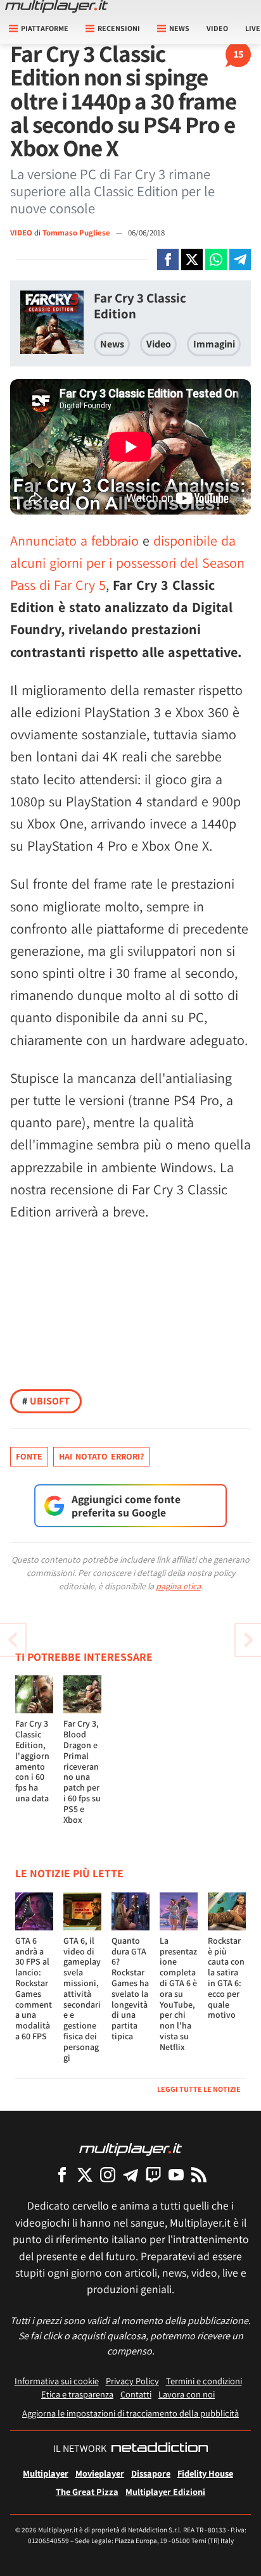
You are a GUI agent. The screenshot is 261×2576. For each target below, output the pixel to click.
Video (217, 28)
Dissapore (151, 2473)
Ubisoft (46, 1401)
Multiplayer (46, 2473)
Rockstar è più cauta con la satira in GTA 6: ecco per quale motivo (226, 1978)
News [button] (179, 28)
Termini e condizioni (204, 2381)
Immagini (214, 344)
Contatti (136, 2394)
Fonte (29, 1456)
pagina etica (178, 1586)
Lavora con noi (187, 2394)
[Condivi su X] (192, 259)
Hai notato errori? (101, 1456)
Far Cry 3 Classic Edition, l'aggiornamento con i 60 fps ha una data (32, 1761)
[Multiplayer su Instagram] (108, 2174)
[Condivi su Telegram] (240, 259)
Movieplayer (100, 2473)
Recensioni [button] (119, 28)
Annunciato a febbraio (74, 541)
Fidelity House (205, 2473)
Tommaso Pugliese (77, 233)
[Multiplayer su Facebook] (62, 2174)
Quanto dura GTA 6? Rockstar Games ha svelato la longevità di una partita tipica (130, 1988)
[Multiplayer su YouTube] (176, 2174)
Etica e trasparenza (77, 2394)
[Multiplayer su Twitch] (153, 2174)
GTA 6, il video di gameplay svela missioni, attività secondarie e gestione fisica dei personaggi (82, 1999)
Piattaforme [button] (45, 28)
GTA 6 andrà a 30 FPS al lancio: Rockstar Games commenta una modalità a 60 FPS (34, 1988)
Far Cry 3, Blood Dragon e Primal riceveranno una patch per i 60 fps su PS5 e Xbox (82, 1771)
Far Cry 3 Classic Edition (140, 306)
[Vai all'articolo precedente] (248, 1640)
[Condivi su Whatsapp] (216, 259)
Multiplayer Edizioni (165, 2492)
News (112, 344)
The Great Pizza (87, 2492)
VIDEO (21, 233)
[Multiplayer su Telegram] (130, 2174)
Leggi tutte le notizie (199, 2089)
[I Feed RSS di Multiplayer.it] (199, 2174)
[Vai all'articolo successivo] (13, 1640)
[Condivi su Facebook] (168, 259)
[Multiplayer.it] (56, 6)
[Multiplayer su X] (85, 2174)
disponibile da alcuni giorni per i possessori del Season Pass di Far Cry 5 (127, 563)
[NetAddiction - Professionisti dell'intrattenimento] (160, 2449)
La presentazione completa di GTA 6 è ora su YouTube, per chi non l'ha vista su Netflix (178, 1994)
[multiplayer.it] (130, 2148)
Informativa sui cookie (57, 2381)
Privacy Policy (132, 2381)
